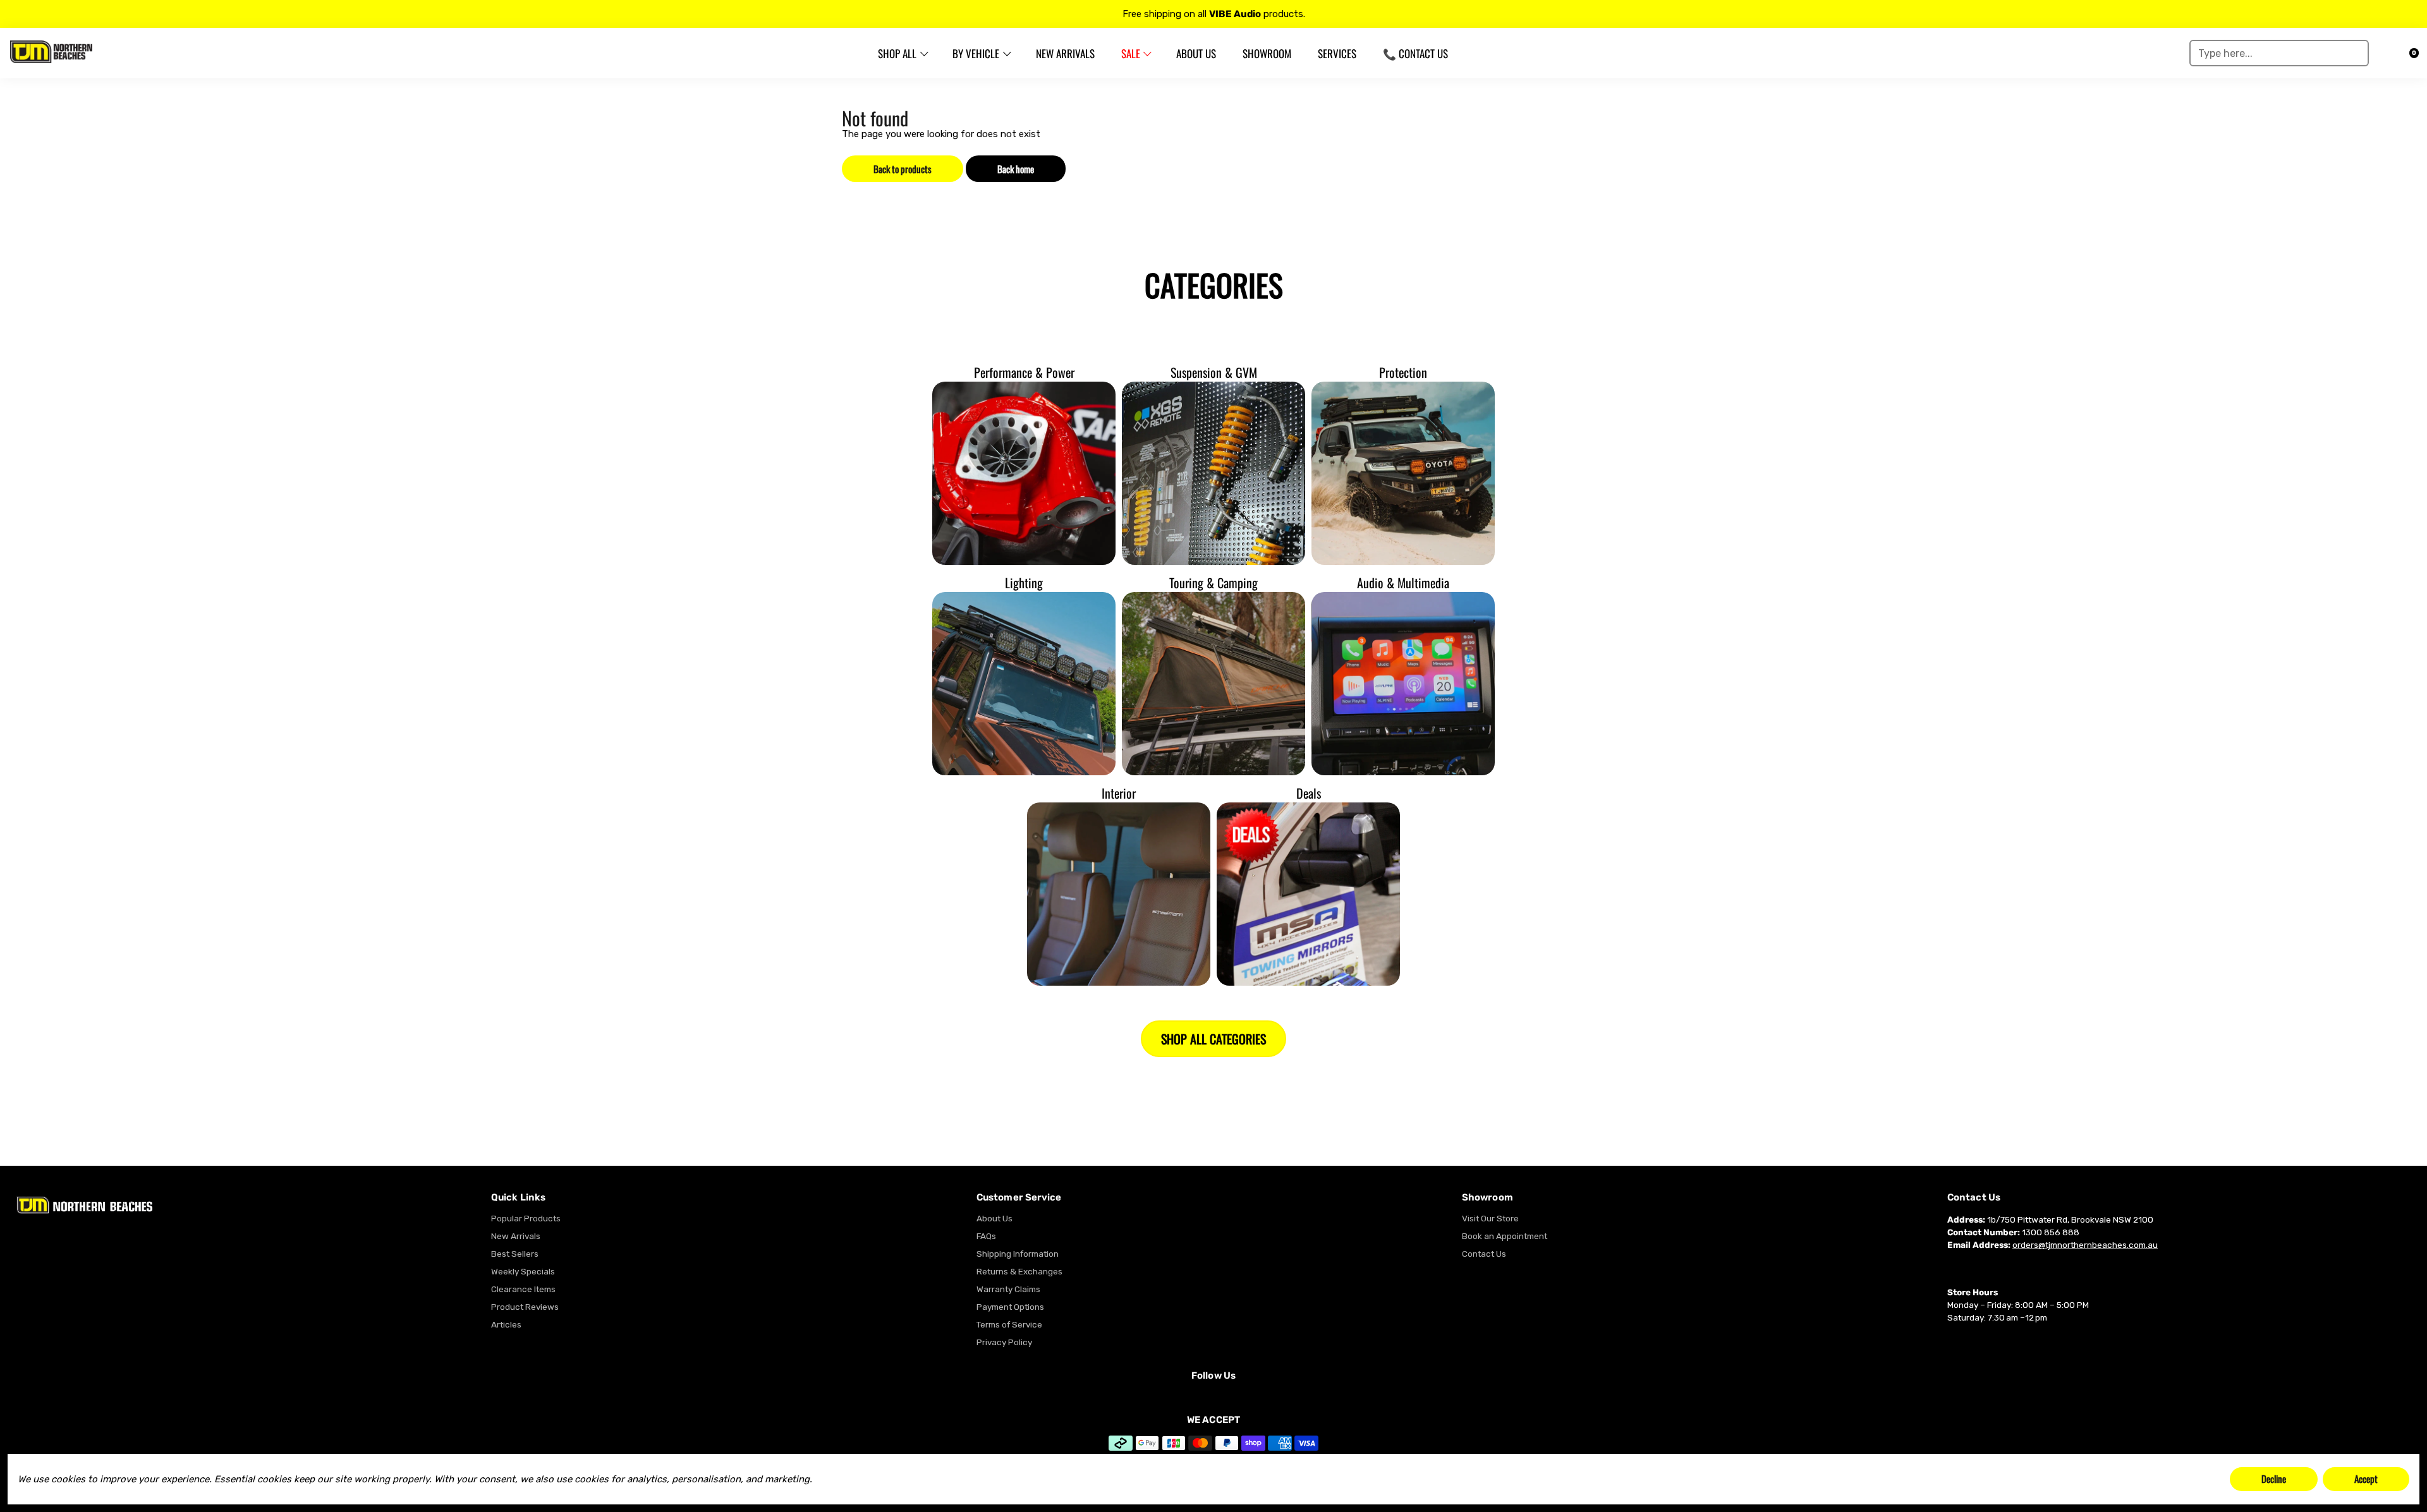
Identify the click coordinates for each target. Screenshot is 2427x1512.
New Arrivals (516, 1236)
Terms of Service (1009, 1324)
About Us (995, 1218)
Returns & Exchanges (1019, 1271)
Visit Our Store (1490, 1218)
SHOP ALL (897, 53)
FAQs (986, 1236)
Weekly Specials (523, 1271)
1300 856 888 (2051, 1232)
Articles (506, 1324)
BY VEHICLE (976, 53)
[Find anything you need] (2355, 53)
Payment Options (1010, 1307)
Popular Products (526, 1218)
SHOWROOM (1267, 53)
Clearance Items (523, 1289)
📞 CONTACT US (1415, 53)
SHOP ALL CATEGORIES (1213, 1039)
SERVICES (1337, 53)
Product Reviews (525, 1307)
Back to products (903, 169)
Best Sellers (515, 1254)
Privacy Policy (1004, 1342)
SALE (1131, 53)
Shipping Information (1018, 1254)
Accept (2366, 1479)
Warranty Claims (1008, 1289)
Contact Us (1484, 1254)
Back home (1016, 169)
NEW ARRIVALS (1065, 53)
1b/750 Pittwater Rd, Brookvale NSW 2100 (2070, 1219)
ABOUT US (1196, 53)
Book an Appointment (1505, 1236)
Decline (2274, 1479)
